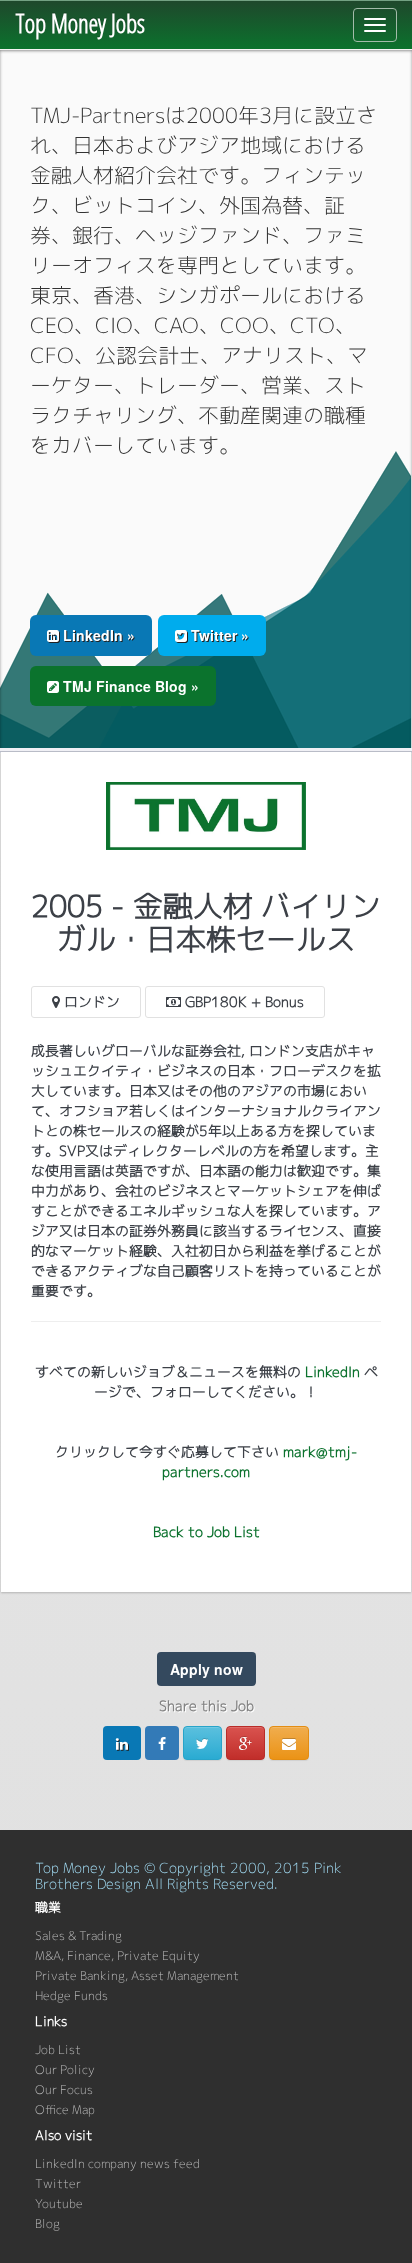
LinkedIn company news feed (117, 2163)
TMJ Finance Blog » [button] (129, 686)
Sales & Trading (78, 1935)
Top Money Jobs (80, 23)
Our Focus (64, 2089)
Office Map (65, 2109)
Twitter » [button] (218, 635)
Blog (47, 2223)
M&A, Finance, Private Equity (117, 1955)
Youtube (59, 2203)
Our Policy (65, 2069)
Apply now (206, 1669)
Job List (58, 2049)
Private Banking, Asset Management (137, 1975)
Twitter (58, 2183)
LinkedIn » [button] (97, 635)
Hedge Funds (71, 1995)
